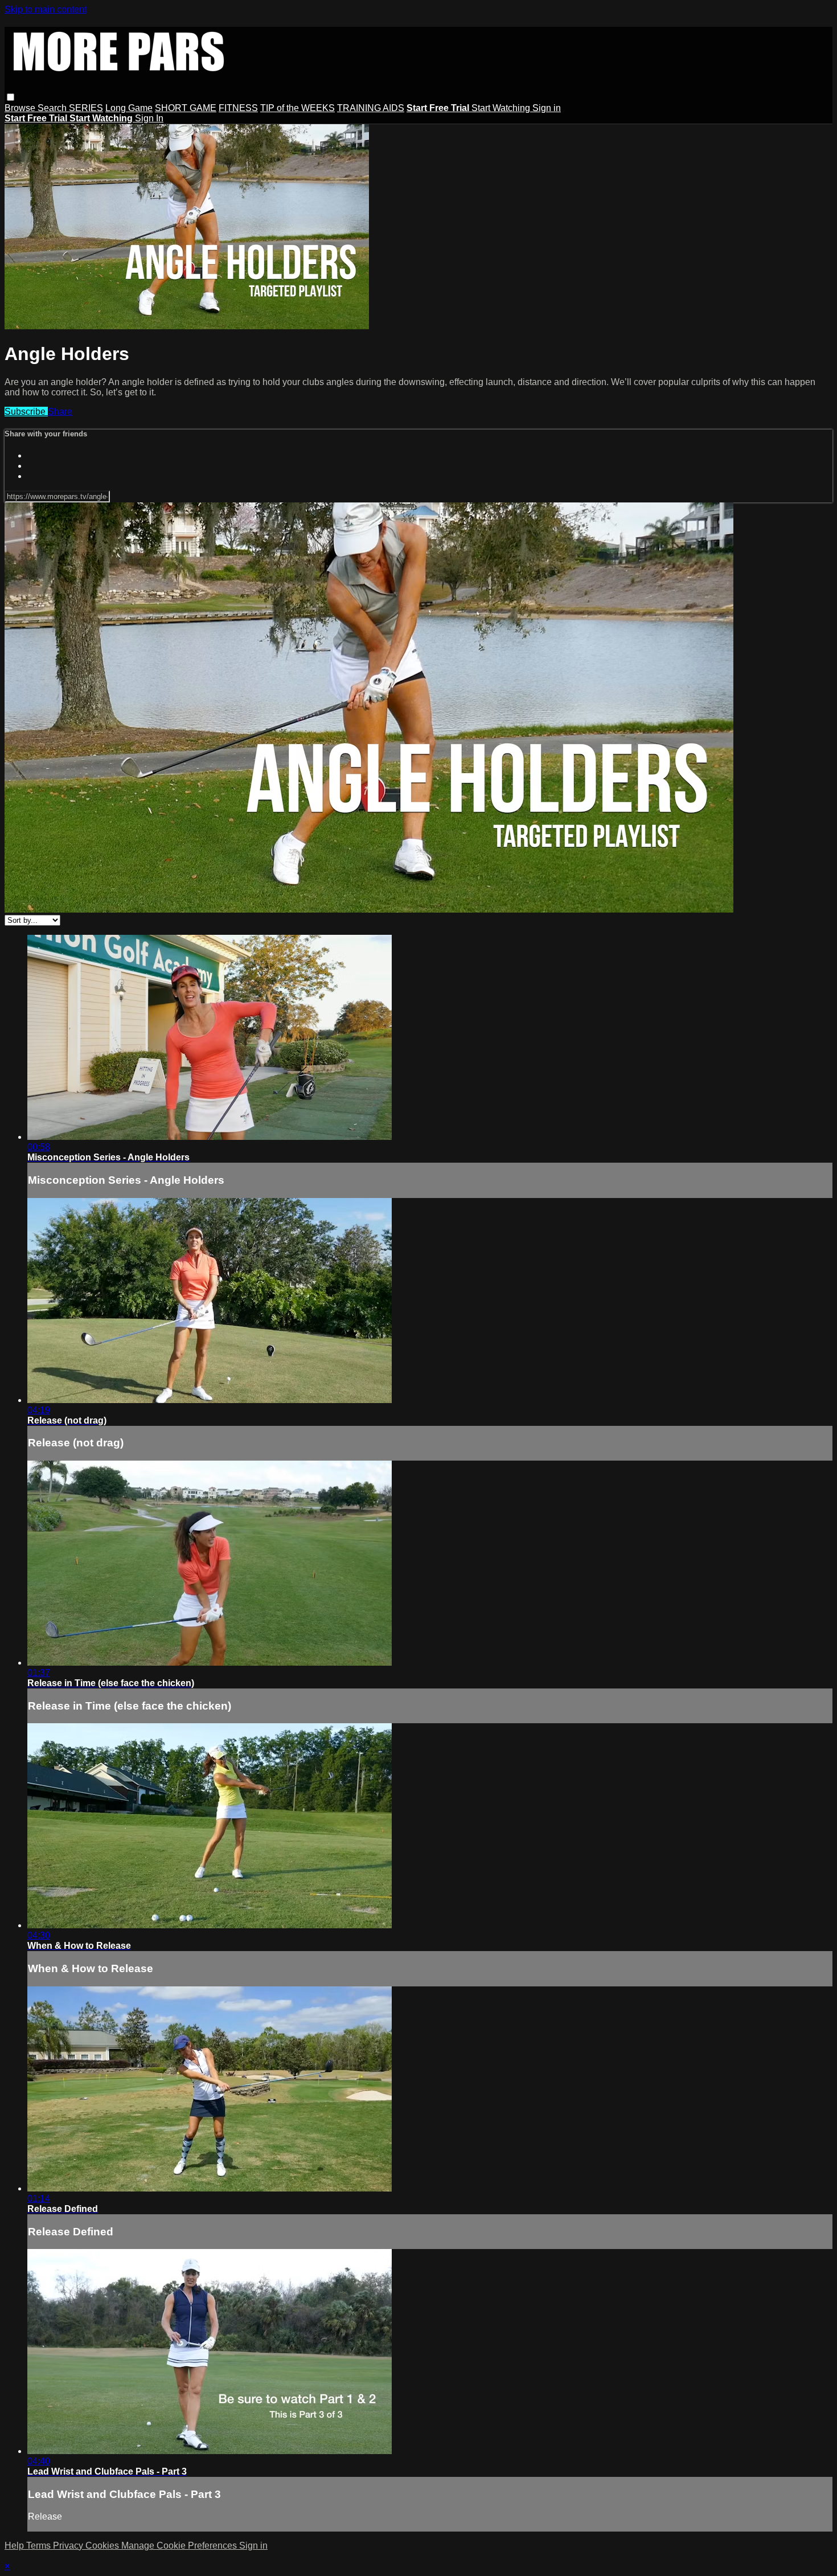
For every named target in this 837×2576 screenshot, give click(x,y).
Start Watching (502, 108)
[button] (11, 97)
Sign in (547, 108)
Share (60, 412)
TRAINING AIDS (371, 108)
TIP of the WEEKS (298, 108)
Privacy (69, 2546)
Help (15, 2546)
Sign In (149, 118)
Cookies (103, 2546)
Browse (21, 108)
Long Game (129, 108)
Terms (40, 2546)
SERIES (86, 108)
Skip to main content (46, 9)
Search (53, 108)
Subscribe (26, 412)
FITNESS (238, 108)
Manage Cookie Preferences (180, 2546)
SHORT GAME (186, 108)
